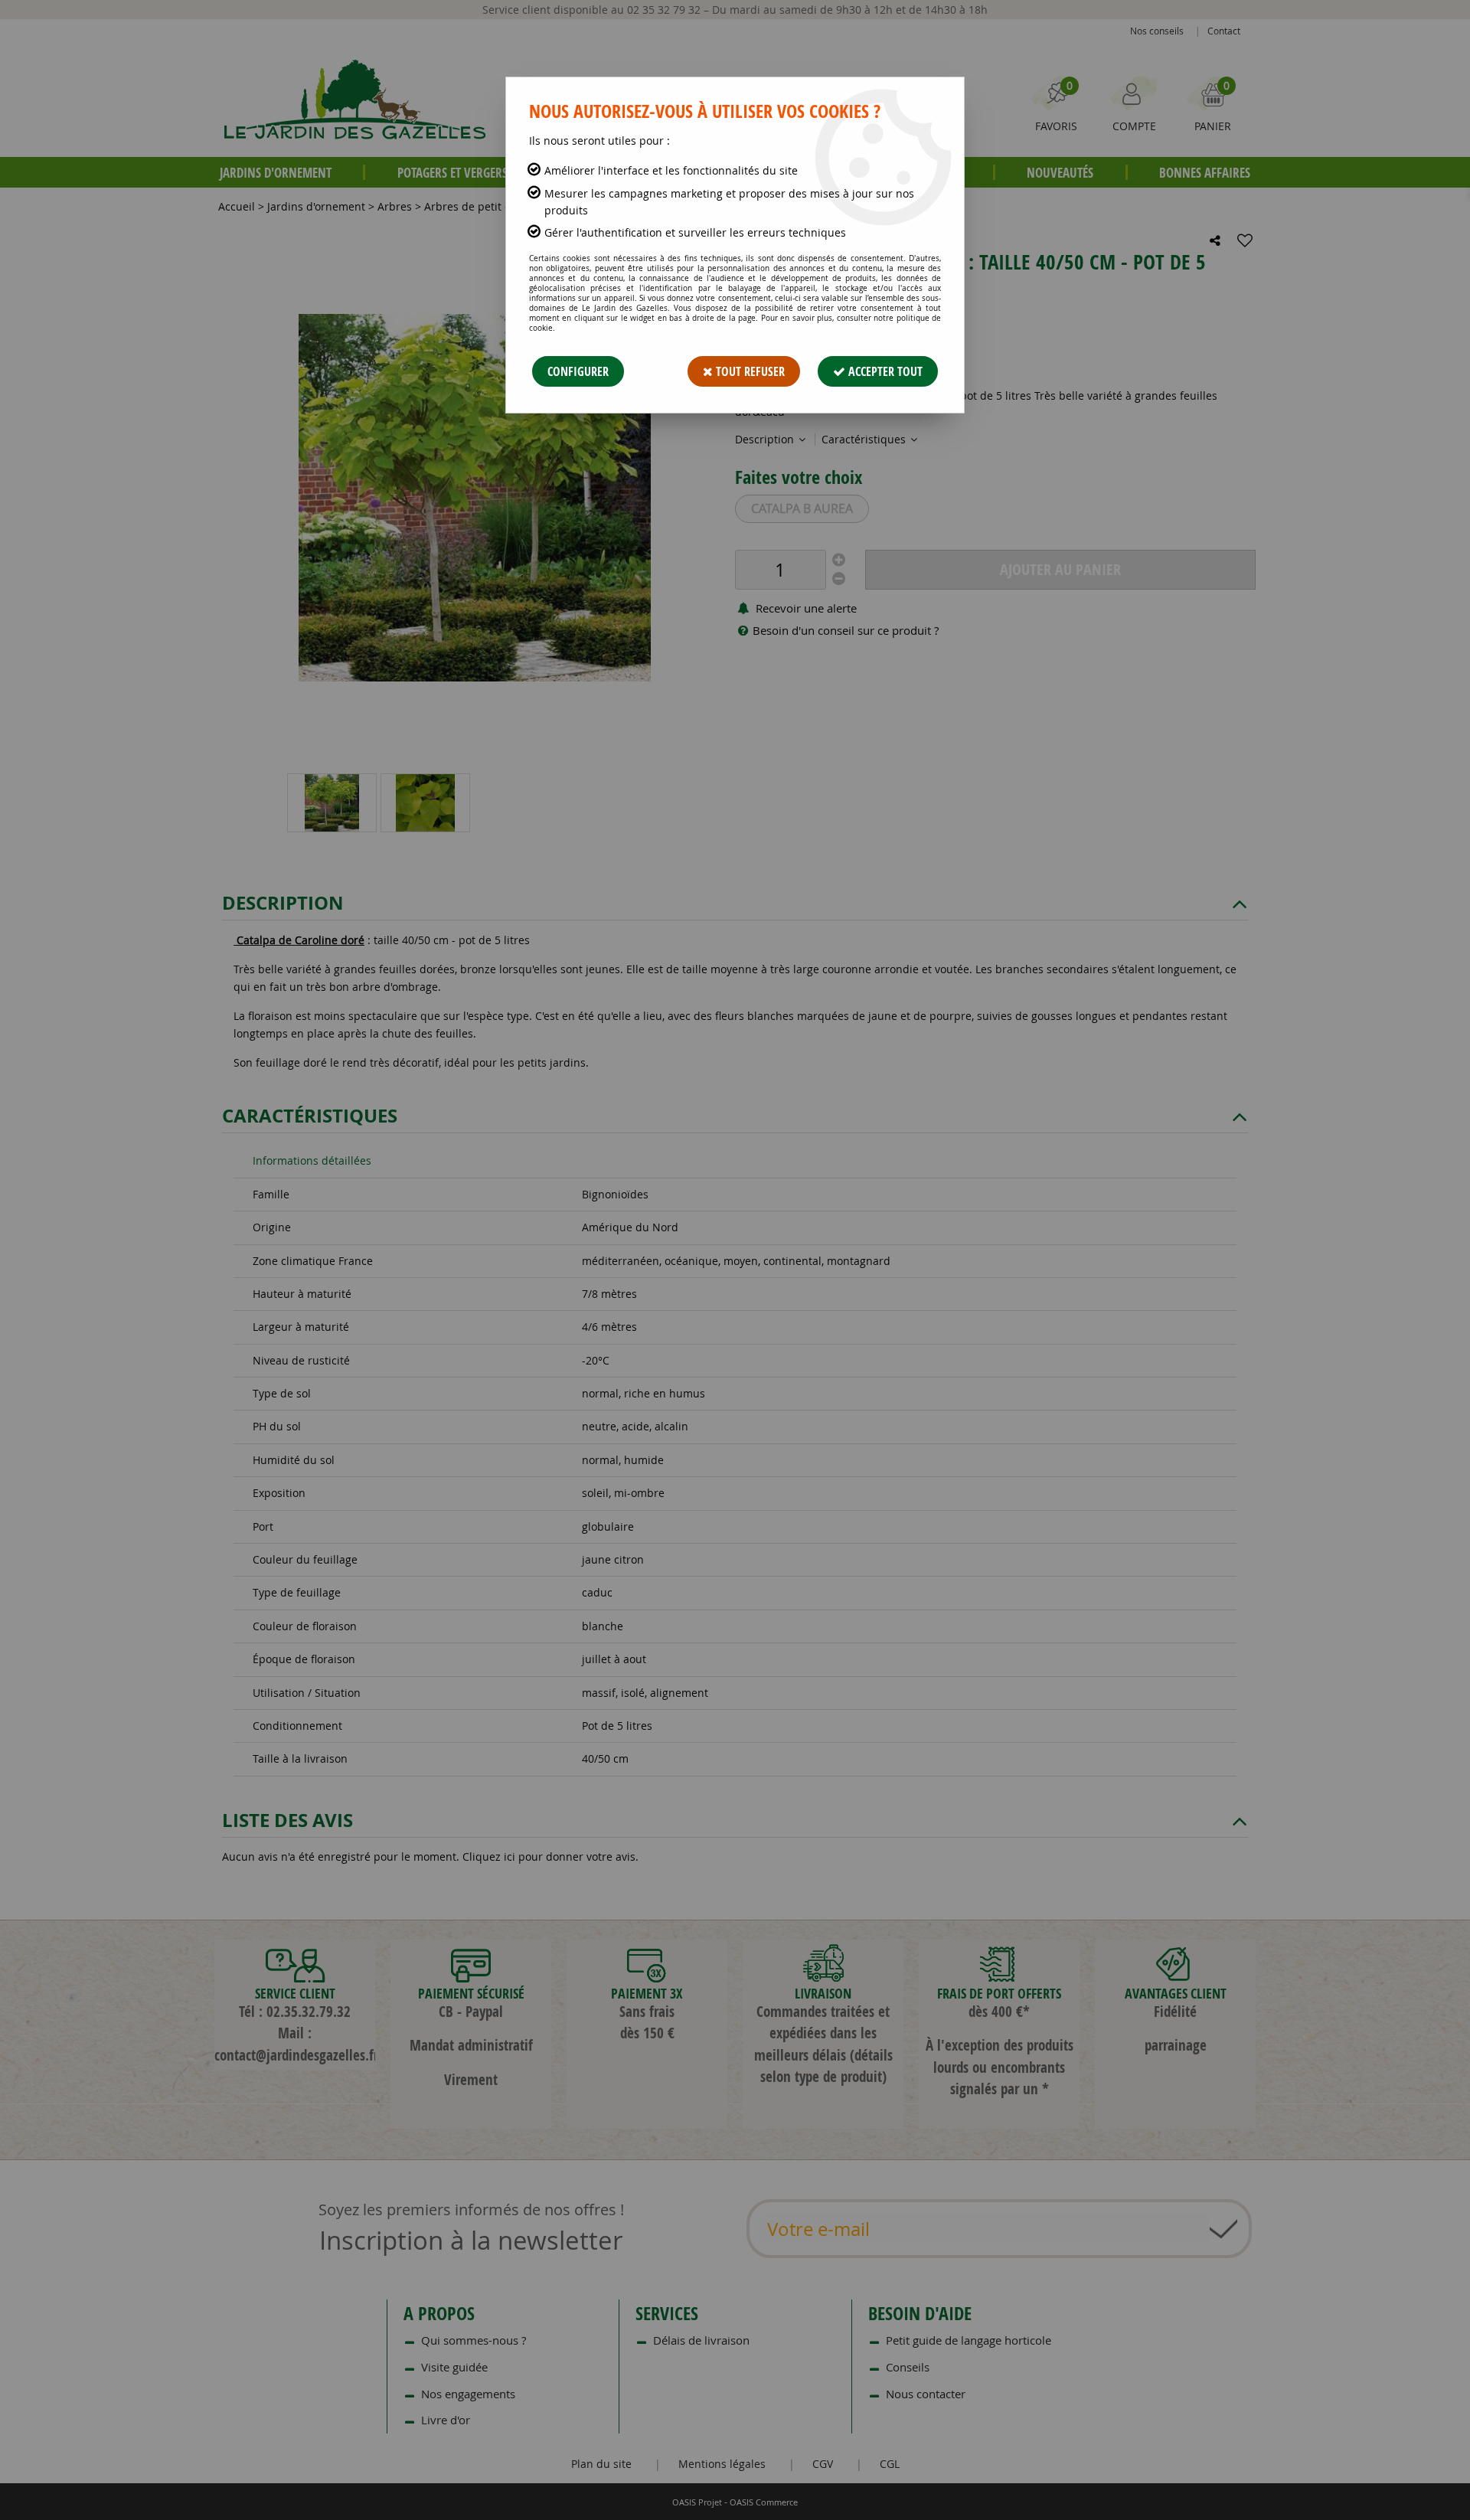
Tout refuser (749, 371)
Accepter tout (884, 371)
